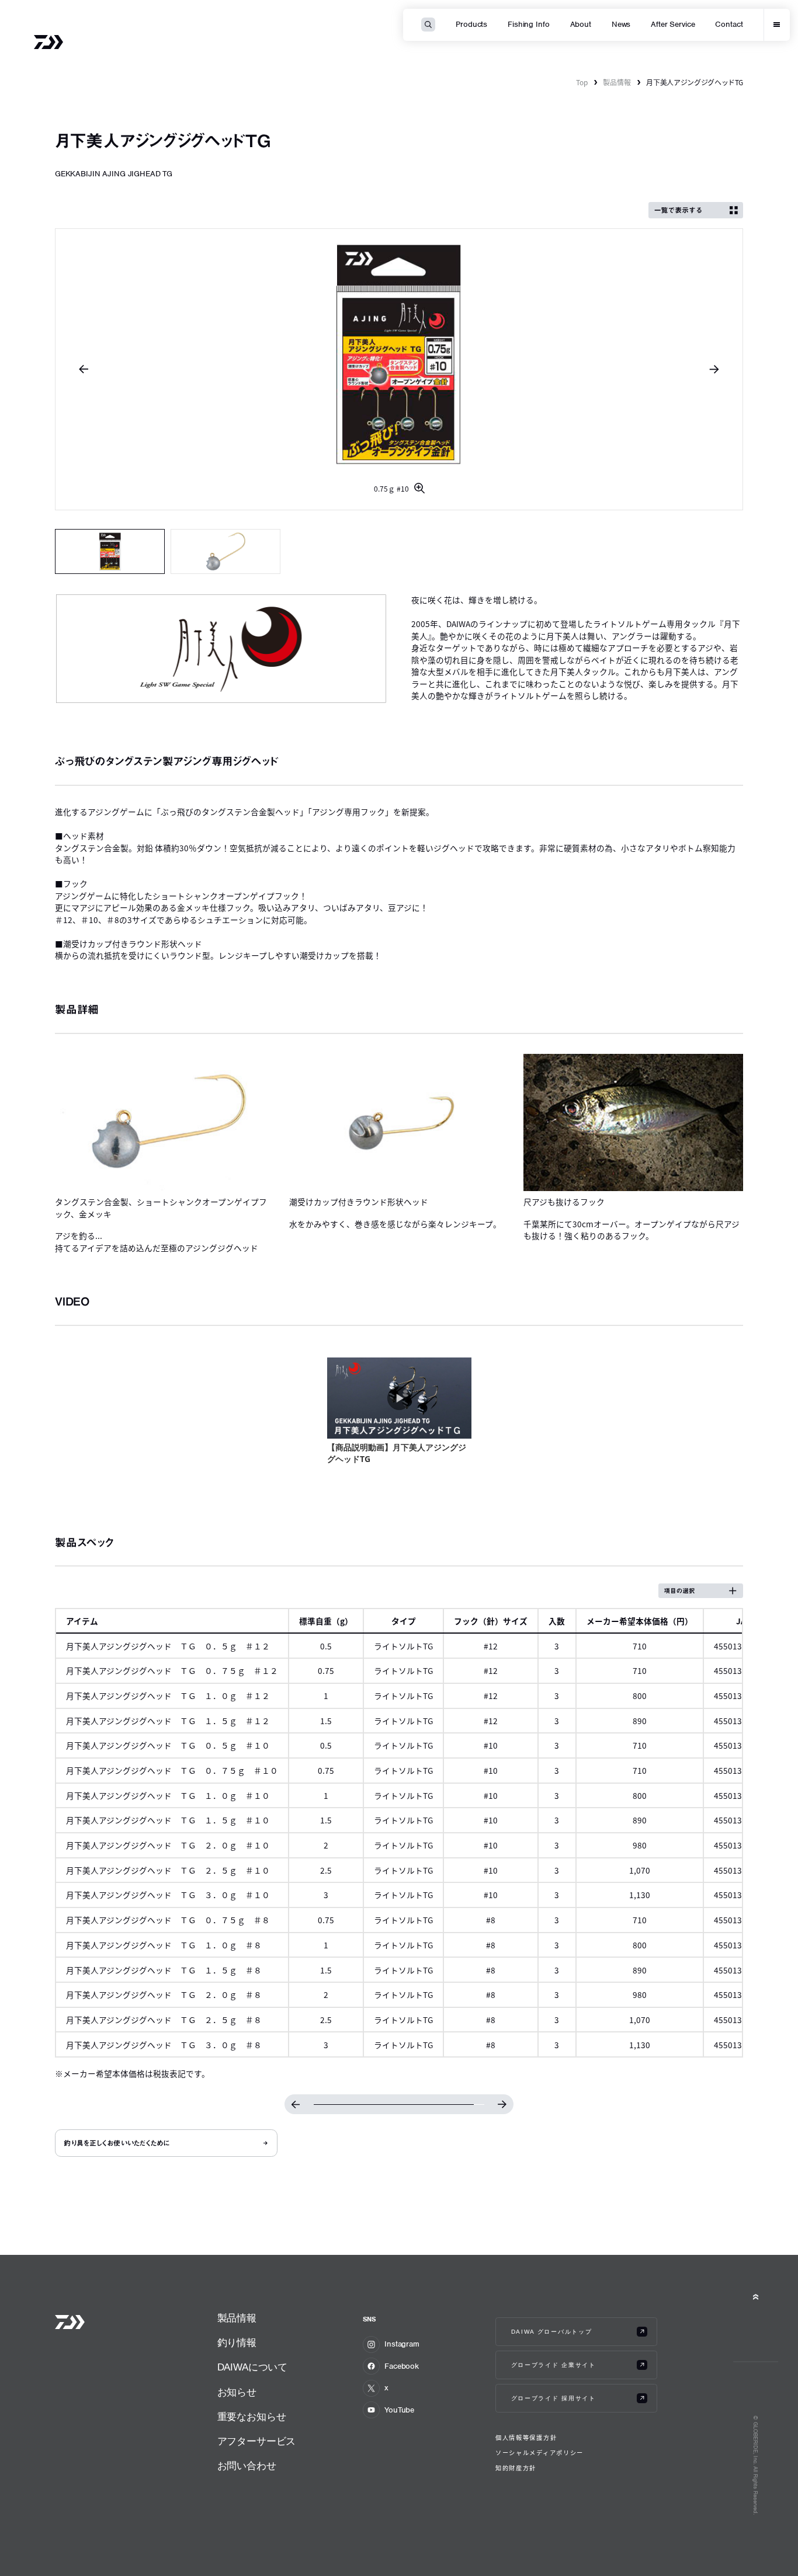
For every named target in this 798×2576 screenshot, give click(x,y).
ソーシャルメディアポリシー (539, 2453)
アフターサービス (257, 2441)
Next (714, 369)
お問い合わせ (247, 2466)
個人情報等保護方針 (526, 2438)
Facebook (402, 2366)
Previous (84, 369)
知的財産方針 (516, 2468)
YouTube (399, 2410)
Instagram (402, 2344)
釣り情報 (237, 2343)
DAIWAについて (252, 2367)
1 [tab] (110, 551)
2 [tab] (226, 551)
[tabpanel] (399, 369)
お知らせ (237, 2392)
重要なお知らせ (252, 2417)
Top (582, 82)
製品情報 (617, 82)
